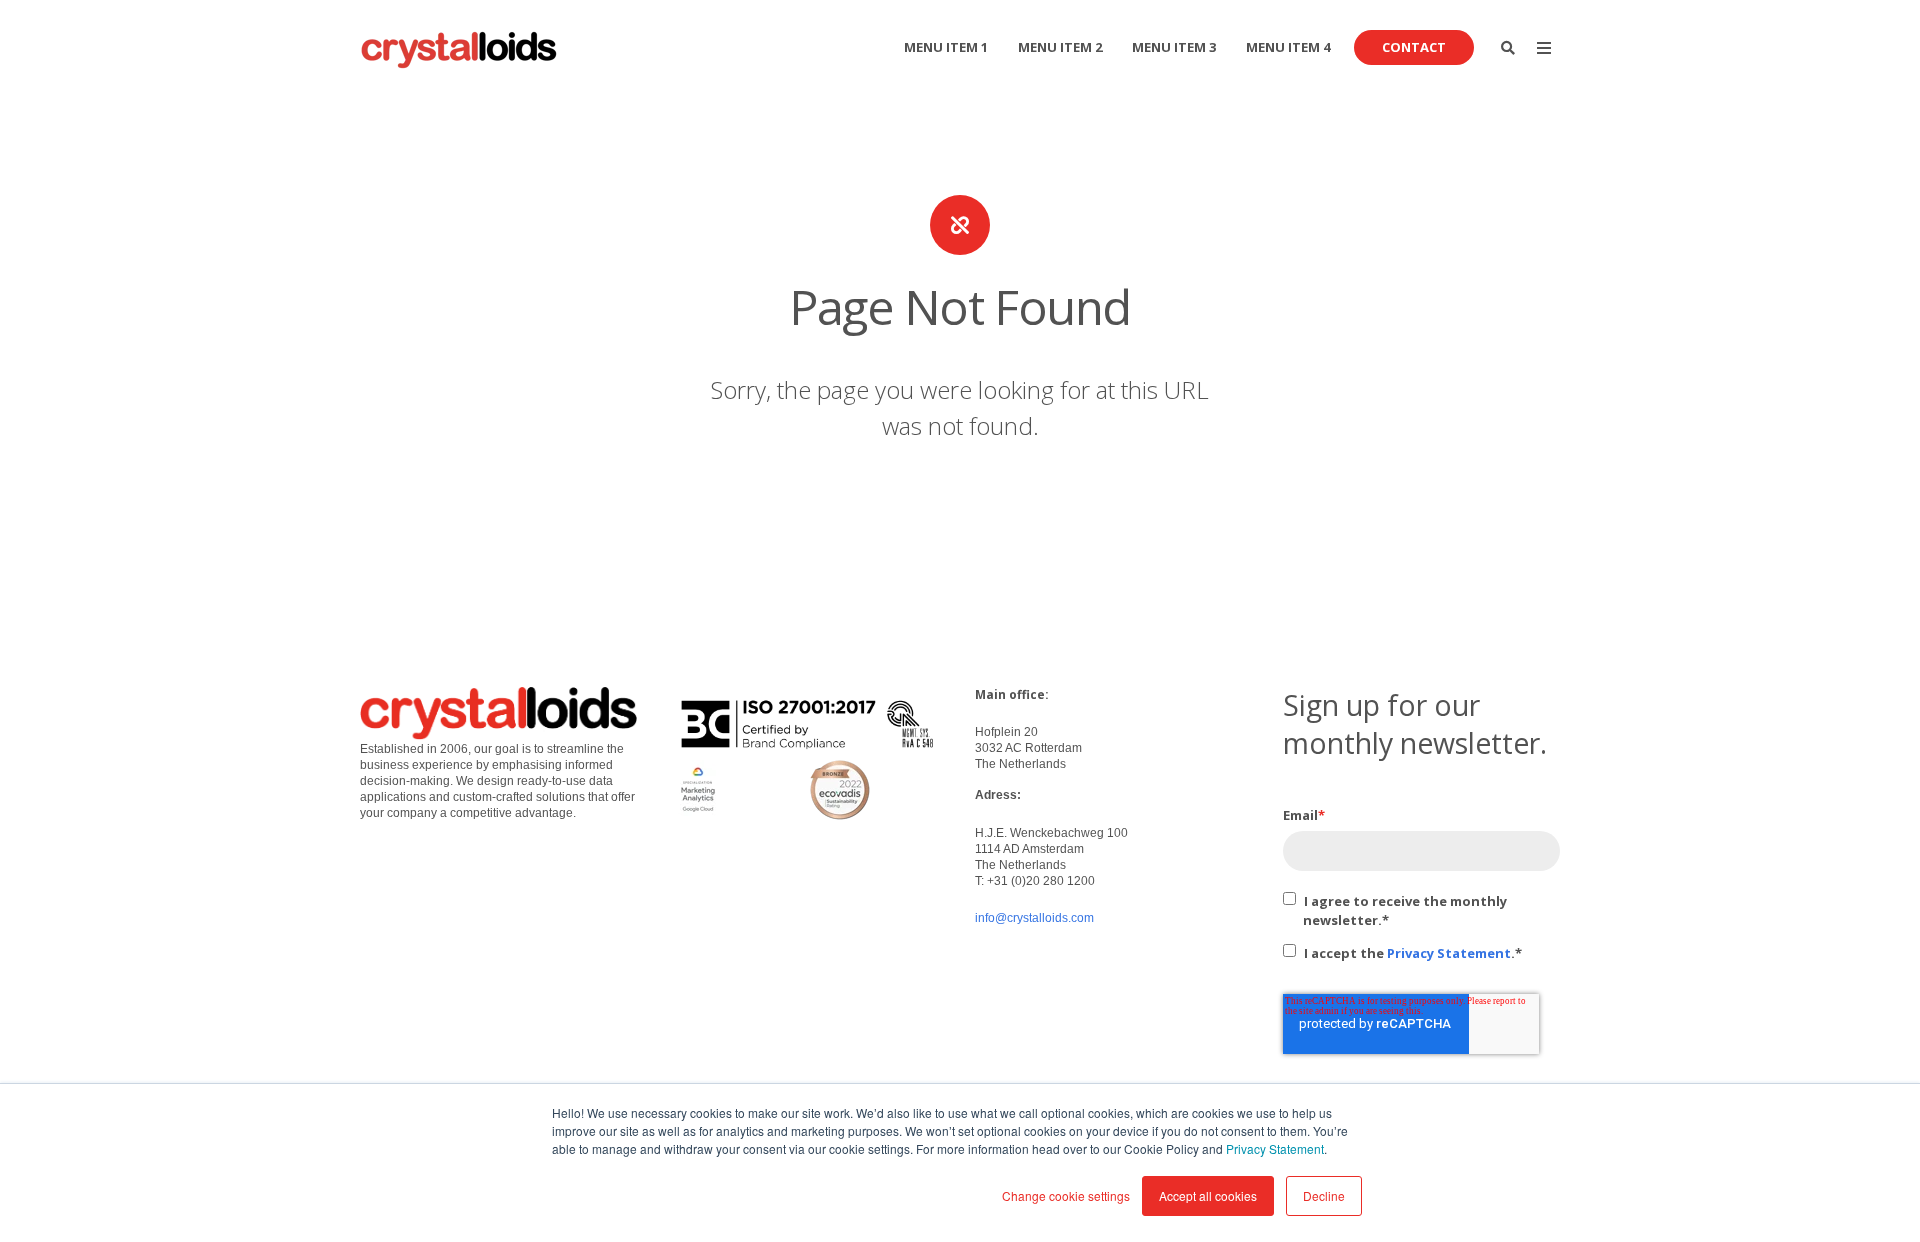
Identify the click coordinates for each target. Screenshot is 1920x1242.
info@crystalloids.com (1034, 918)
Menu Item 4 (1288, 47)
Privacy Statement (1275, 1148)
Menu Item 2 (1060, 47)
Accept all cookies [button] (1208, 1195)
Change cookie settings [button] (1066, 1195)
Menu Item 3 (1174, 47)
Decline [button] (1324, 1195)
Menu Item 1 (946, 47)
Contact (1414, 47)
